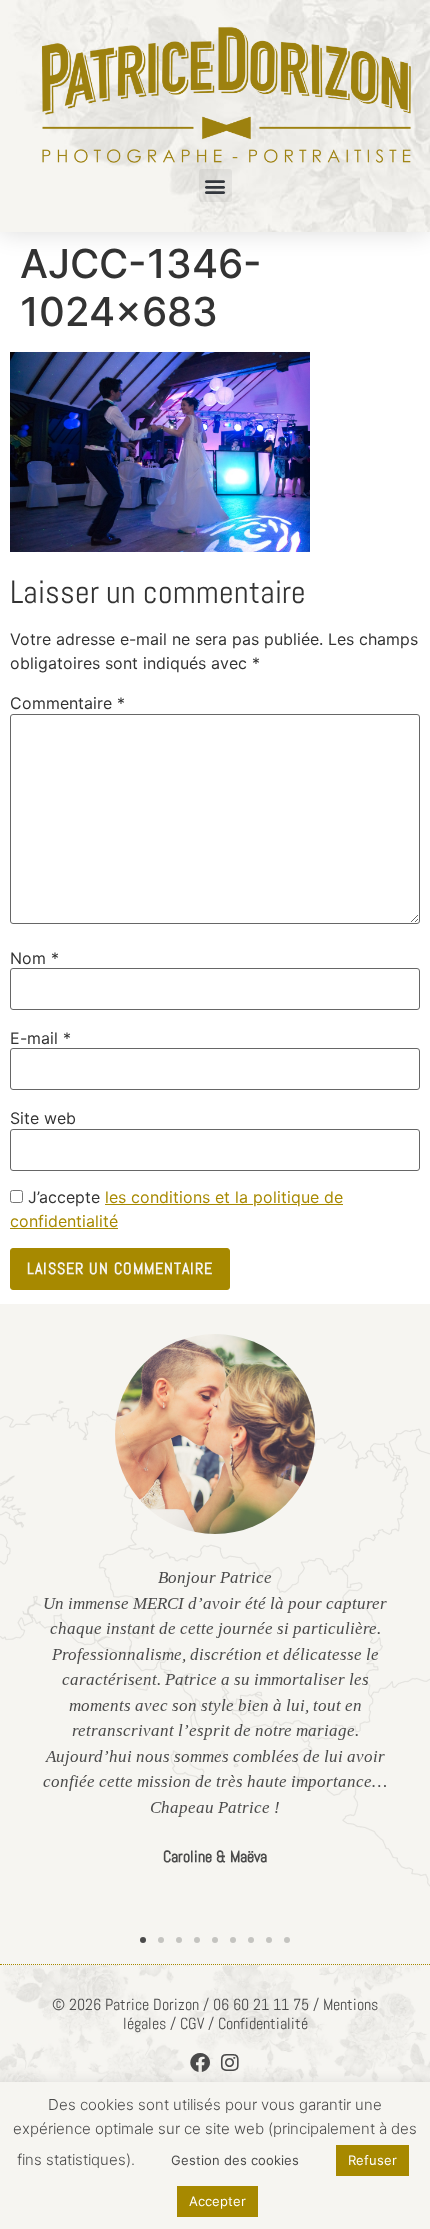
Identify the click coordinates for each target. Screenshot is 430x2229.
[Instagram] (230, 2063)
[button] (215, 185)
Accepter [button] (217, 2201)
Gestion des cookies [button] (235, 2160)
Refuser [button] (372, 2160)
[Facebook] (200, 2063)
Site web (43, 1118)
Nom (34, 958)
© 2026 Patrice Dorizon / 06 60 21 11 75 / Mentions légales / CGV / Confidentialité (215, 2014)
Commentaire (67, 703)
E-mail (40, 1038)
